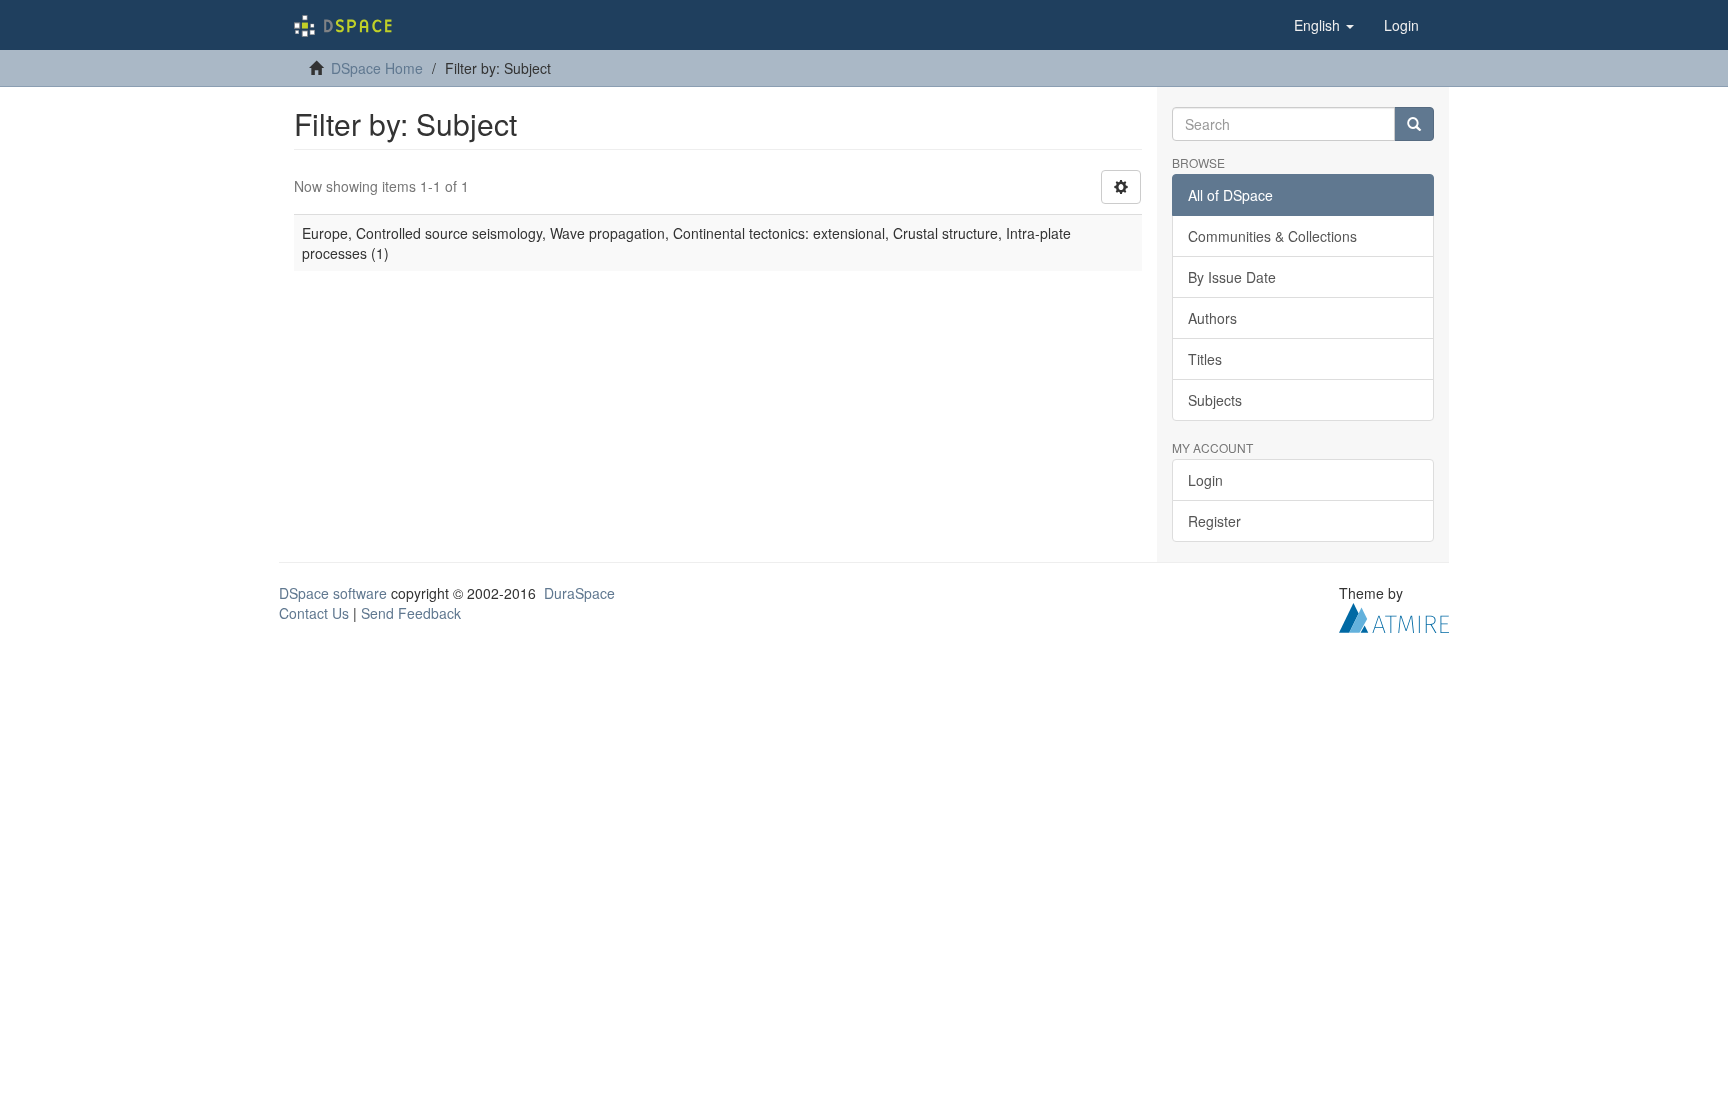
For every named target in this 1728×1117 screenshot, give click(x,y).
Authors (1212, 318)
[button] (1324, 25)
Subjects (1215, 400)
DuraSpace (579, 593)
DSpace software (333, 593)
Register (1214, 521)
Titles (1205, 359)
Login (1205, 480)
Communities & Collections (1272, 236)
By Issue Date (1232, 277)
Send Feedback (411, 613)
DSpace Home (377, 68)
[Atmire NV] (1394, 616)
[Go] (1414, 124)
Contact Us (314, 613)
